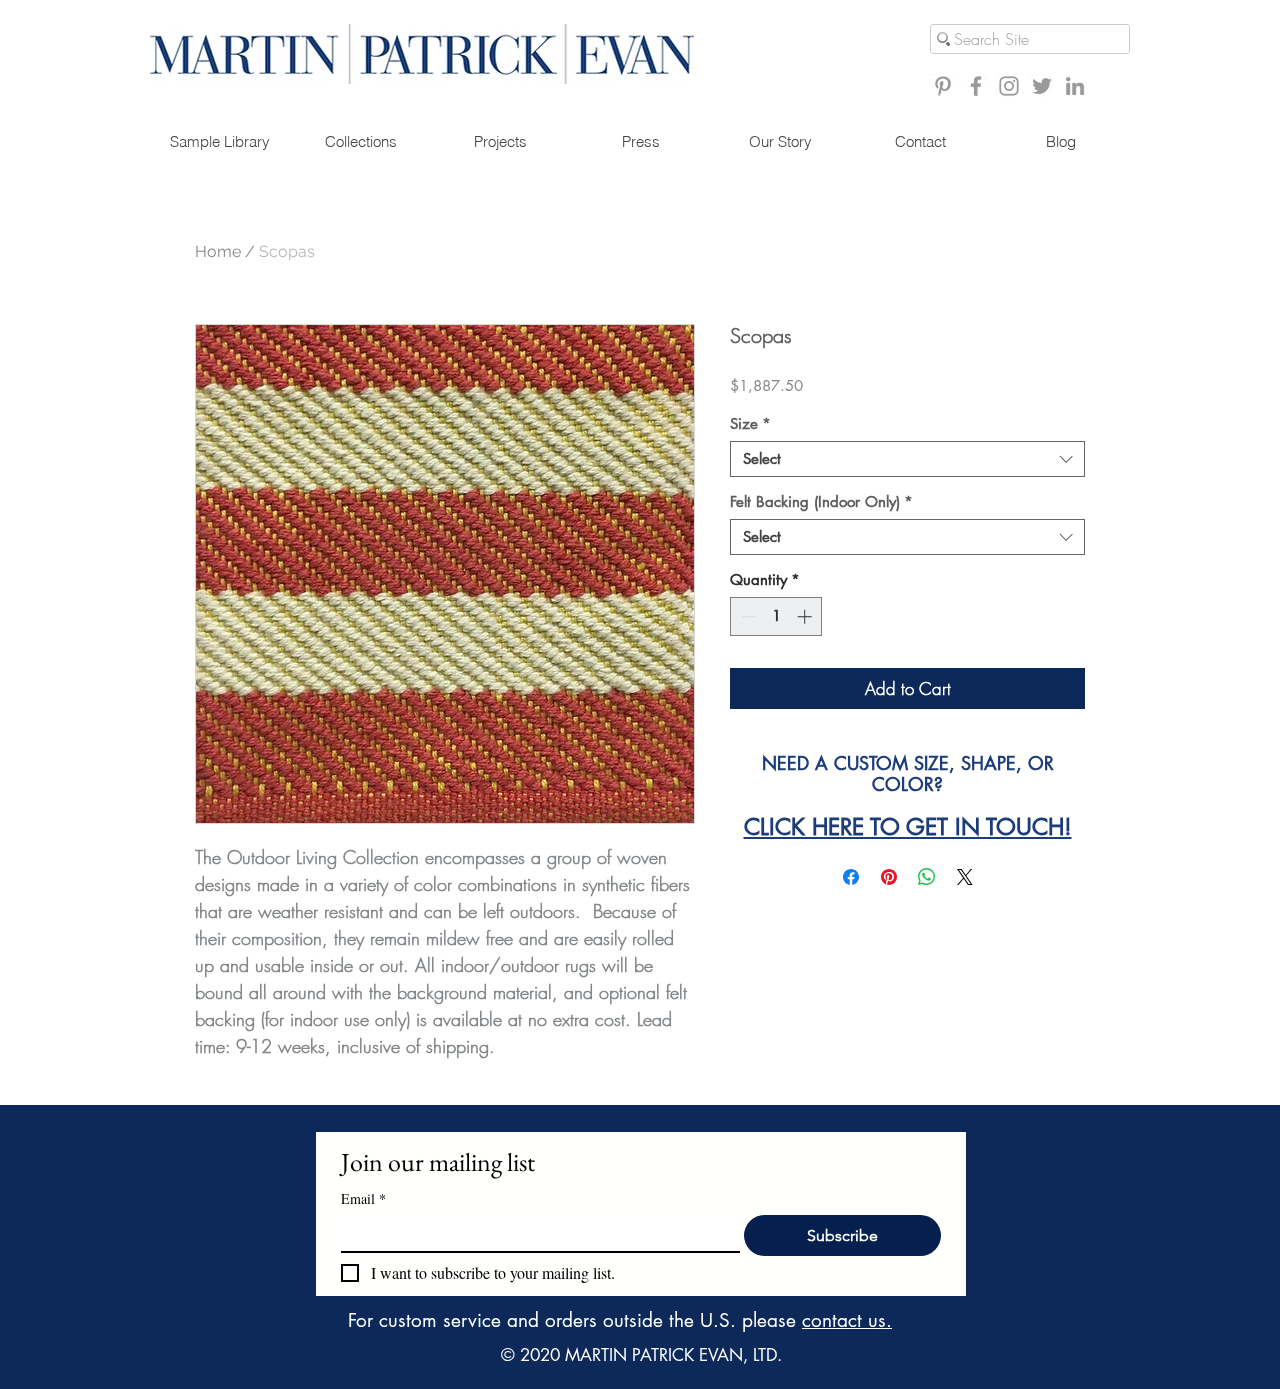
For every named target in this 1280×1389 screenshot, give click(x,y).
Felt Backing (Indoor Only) (821, 502)
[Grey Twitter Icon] (1042, 86)
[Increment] (806, 616)
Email (363, 1198)
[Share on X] (965, 877)
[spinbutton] (776, 616)
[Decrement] (746, 616)
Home (218, 251)
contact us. (847, 1320)
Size (750, 424)
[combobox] (907, 459)
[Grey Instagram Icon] (1009, 86)
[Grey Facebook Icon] (976, 86)
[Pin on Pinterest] (889, 877)
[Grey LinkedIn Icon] (1075, 86)
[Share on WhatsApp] (927, 877)
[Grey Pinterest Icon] (943, 86)
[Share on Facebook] (851, 877)
